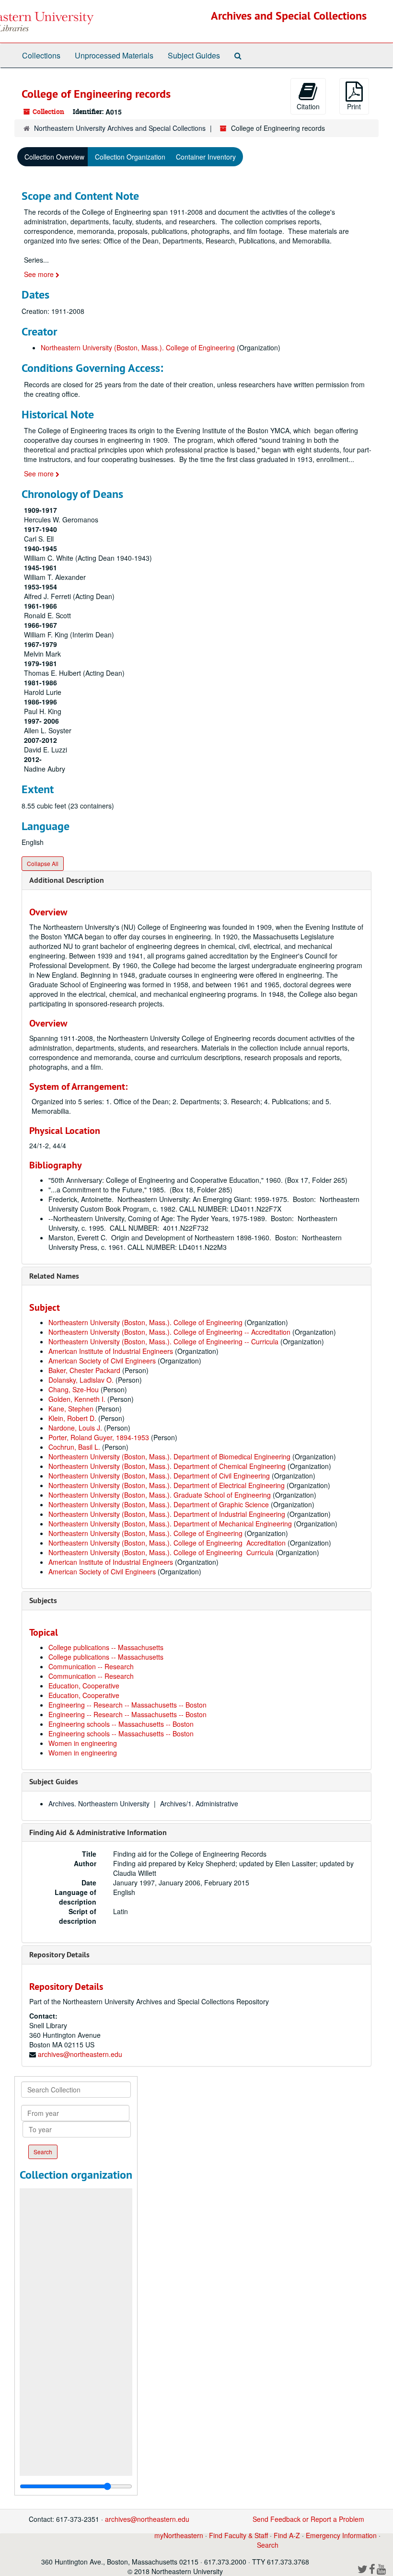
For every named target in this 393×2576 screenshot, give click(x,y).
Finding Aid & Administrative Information (98, 1832)
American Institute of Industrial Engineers (111, 1351)
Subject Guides (194, 55)
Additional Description (67, 880)
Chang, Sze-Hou (74, 1389)
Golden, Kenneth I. (77, 1399)
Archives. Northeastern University (99, 1803)
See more (40, 274)
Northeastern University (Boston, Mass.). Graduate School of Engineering (160, 1495)
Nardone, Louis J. (75, 1428)
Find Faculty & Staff (238, 2535)
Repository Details (59, 1955)
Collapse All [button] (43, 863)
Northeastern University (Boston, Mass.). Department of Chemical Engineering (167, 1466)
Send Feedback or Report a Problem (308, 2519)
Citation (308, 106)
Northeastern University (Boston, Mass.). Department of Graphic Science (159, 1504)
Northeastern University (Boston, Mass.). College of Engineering (138, 347)
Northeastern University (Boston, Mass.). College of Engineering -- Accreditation (169, 1332)
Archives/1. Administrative (199, 1803)
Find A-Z (287, 2535)
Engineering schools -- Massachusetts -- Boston (121, 1724)
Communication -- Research (91, 1666)
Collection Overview (54, 157)
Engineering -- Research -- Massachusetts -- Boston (127, 1705)
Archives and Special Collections (289, 16)
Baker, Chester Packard (84, 1370)
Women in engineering (83, 1743)
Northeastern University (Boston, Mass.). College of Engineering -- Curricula (163, 1341)
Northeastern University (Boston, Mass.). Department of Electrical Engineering (167, 1485)
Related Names (54, 1276)
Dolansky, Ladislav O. (81, 1380)
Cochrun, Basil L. (74, 1447)
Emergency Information (341, 2535)
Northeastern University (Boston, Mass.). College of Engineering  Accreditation (167, 1543)
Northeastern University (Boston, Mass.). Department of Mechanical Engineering (170, 1524)
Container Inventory (206, 157)
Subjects (43, 1600)
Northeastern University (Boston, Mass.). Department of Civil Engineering (159, 1476)
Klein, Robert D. (72, 1418)
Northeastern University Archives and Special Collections (120, 128)
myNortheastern (179, 2535)
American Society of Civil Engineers (102, 1361)
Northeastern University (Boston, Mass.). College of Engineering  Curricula (161, 1552)
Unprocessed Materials (114, 55)
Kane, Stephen (71, 1409)
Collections (41, 55)
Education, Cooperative (84, 1686)
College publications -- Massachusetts (106, 1647)
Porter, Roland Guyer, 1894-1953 (99, 1437)
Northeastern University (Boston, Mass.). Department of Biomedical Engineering (169, 1456)
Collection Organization (130, 157)
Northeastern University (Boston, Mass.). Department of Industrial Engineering (167, 1514)
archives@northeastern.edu (80, 2054)
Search (268, 2545)
